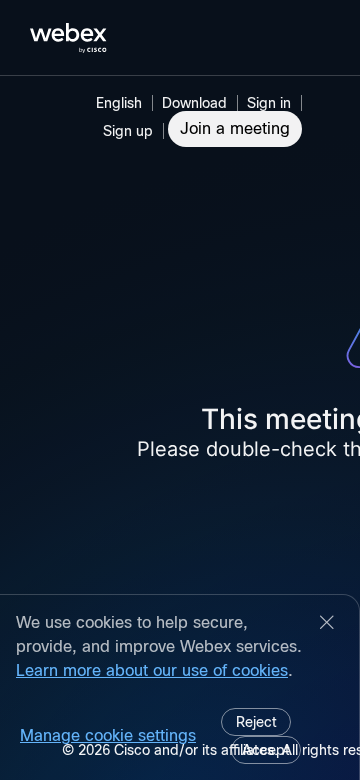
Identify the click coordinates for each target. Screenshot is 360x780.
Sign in (269, 103)
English (119, 103)
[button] (272, 103)
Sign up (128, 131)
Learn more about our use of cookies (152, 670)
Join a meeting (235, 128)
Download (194, 103)
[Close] (327, 624)
